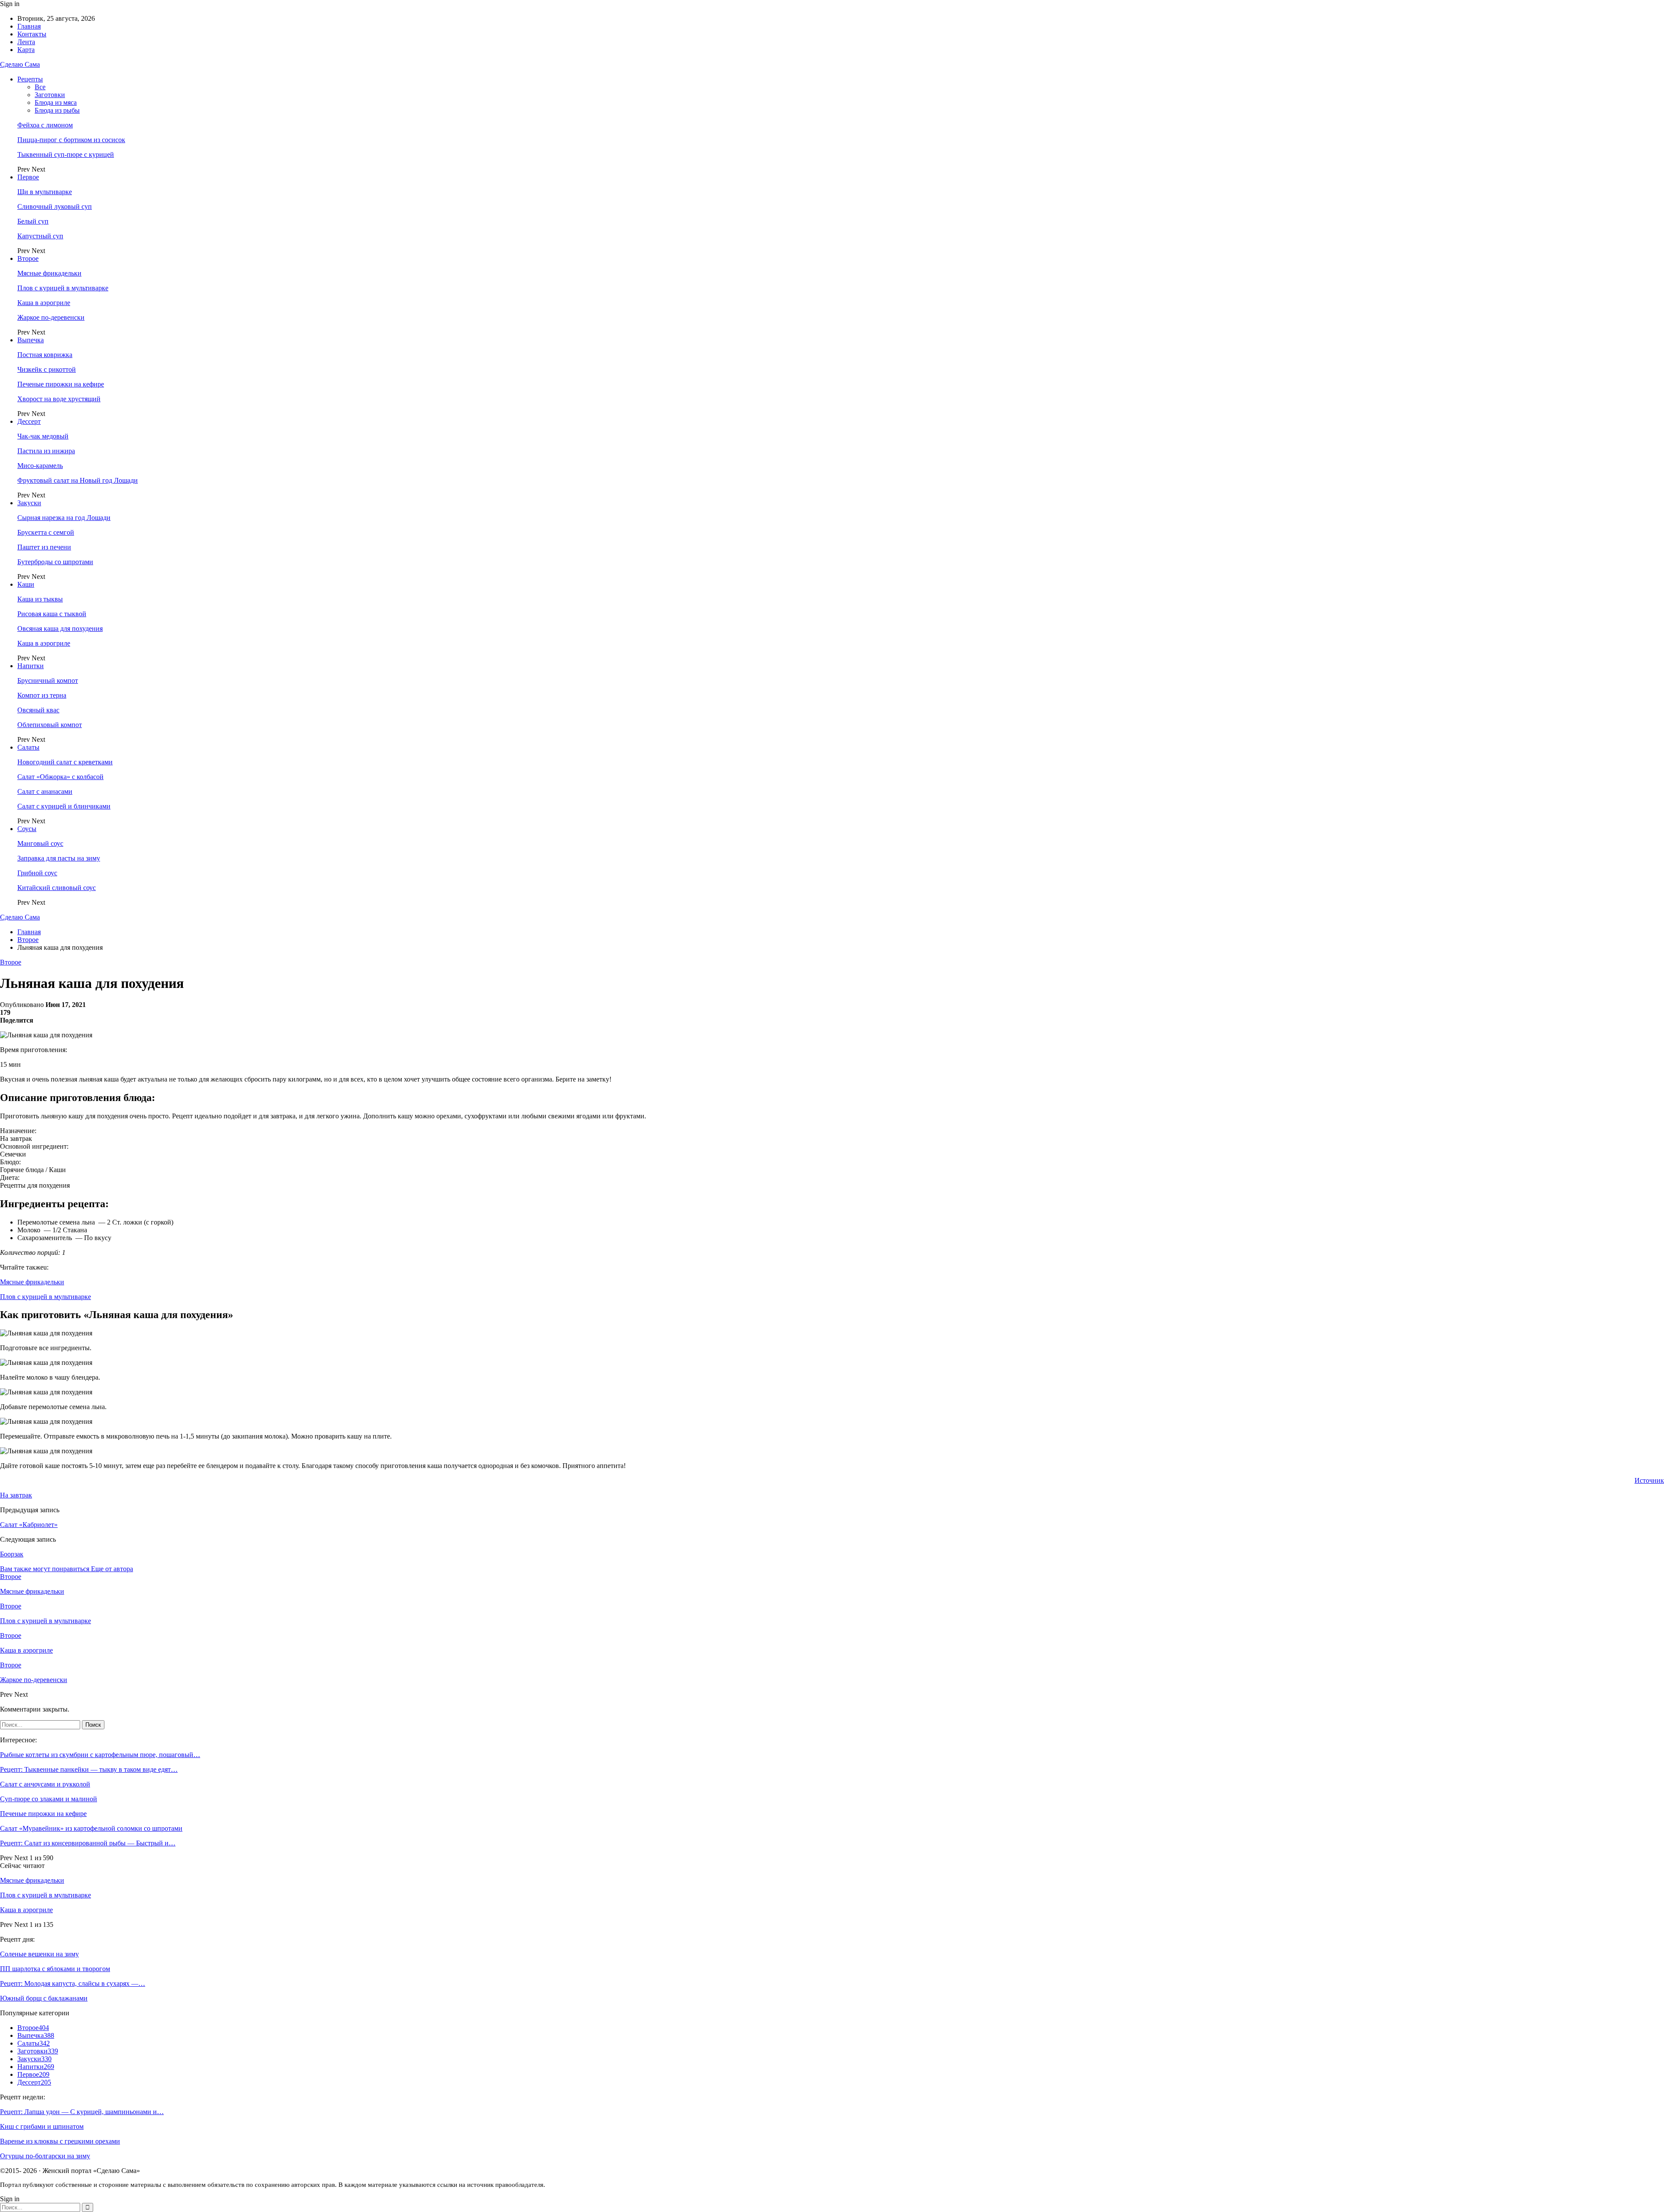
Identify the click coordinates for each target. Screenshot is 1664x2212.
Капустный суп (40, 236)
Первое (28, 177)
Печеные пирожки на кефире (61, 384)
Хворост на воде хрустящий (59, 399)
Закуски (29, 503)
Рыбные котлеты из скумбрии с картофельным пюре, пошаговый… (100, 1755)
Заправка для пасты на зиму (59, 858)
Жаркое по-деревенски (51, 317)
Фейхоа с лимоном (45, 125)
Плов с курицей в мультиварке (63, 288)
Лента (26, 42)
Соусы (27, 829)
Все (40, 87)
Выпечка (31, 340)
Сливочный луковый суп (55, 206)
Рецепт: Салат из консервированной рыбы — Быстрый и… (88, 1843)
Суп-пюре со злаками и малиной (49, 1799)
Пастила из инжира (46, 451)
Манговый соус (40, 843)
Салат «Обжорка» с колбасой (60, 777)
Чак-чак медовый (43, 436)
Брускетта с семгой (46, 532)
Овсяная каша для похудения (60, 629)
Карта (26, 50)
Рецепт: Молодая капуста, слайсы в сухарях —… (73, 1983)
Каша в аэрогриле (44, 303)
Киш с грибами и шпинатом (42, 2126)
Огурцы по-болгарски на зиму (45, 2156)
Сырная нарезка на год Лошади (64, 518)
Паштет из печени (44, 547)
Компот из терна (42, 695)
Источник (1649, 1480)
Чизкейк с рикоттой (47, 369)
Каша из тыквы (40, 599)
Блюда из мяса (56, 102)
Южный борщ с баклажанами (44, 1998)
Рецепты (30, 79)
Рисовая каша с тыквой (52, 614)
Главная (29, 26)
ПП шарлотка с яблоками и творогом (55, 1969)
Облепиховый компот (50, 725)
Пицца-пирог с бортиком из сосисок (71, 140)
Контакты (32, 34)
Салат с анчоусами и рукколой (45, 1784)
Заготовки (50, 95)
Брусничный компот (48, 680)
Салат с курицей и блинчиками (64, 806)
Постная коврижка (45, 355)
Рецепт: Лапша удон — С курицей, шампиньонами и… (82, 2112)
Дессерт (29, 421)
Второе (28, 258)
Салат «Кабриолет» (29, 1525)
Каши (26, 584)
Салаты (28, 747)
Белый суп (33, 221)
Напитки (31, 666)
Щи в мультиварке (45, 192)
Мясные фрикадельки (49, 273)
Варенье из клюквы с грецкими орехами (60, 2141)
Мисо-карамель (40, 466)
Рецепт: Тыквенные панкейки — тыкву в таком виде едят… (89, 1769)
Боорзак (12, 1554)
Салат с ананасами (45, 791)
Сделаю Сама (20, 64)
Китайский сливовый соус (57, 888)
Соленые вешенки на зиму (39, 1954)
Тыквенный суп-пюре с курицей (66, 154)
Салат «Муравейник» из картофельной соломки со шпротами (91, 1828)
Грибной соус (37, 873)
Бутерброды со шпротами (55, 562)
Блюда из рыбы (57, 110)
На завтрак (16, 1495)
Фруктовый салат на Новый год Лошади (78, 480)
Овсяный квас (38, 710)
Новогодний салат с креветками (65, 762)
